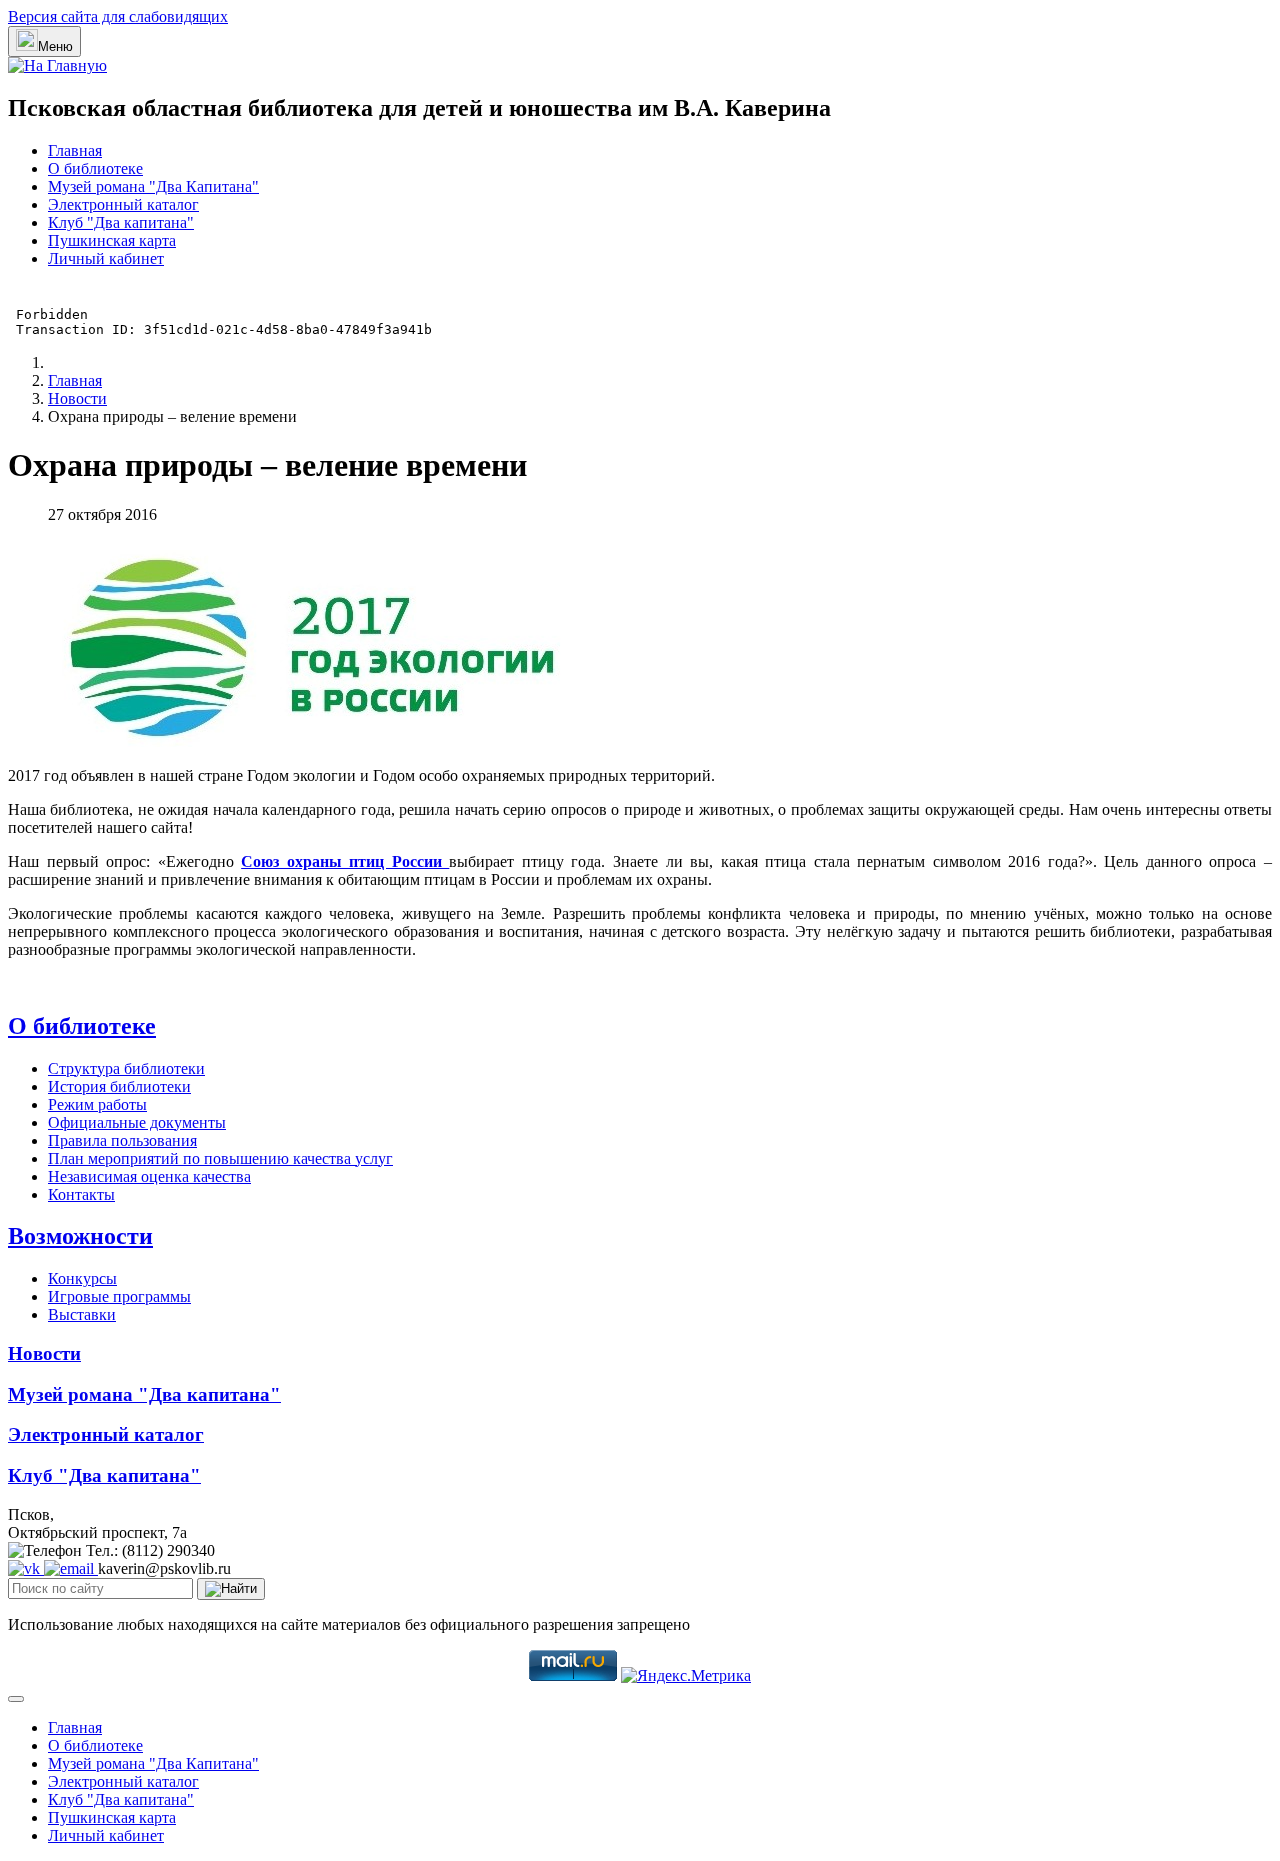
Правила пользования (122, 1140)
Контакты (81, 1194)
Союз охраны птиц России (345, 861)
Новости (44, 1353)
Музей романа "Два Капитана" (153, 186)
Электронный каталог (123, 204)
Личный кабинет (106, 258)
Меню (55, 46)
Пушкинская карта (112, 240)
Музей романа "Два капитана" (144, 1394)
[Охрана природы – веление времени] (309, 741)
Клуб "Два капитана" (121, 222)
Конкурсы (82, 1278)
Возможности (80, 1236)
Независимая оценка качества (149, 1176)
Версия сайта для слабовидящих (118, 16)
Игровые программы (119, 1296)
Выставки (82, 1314)
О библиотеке (95, 168)
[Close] (16, 1699)
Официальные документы (137, 1122)
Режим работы (97, 1104)
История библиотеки (119, 1086)
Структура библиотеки (126, 1068)
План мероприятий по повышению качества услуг (220, 1158)
